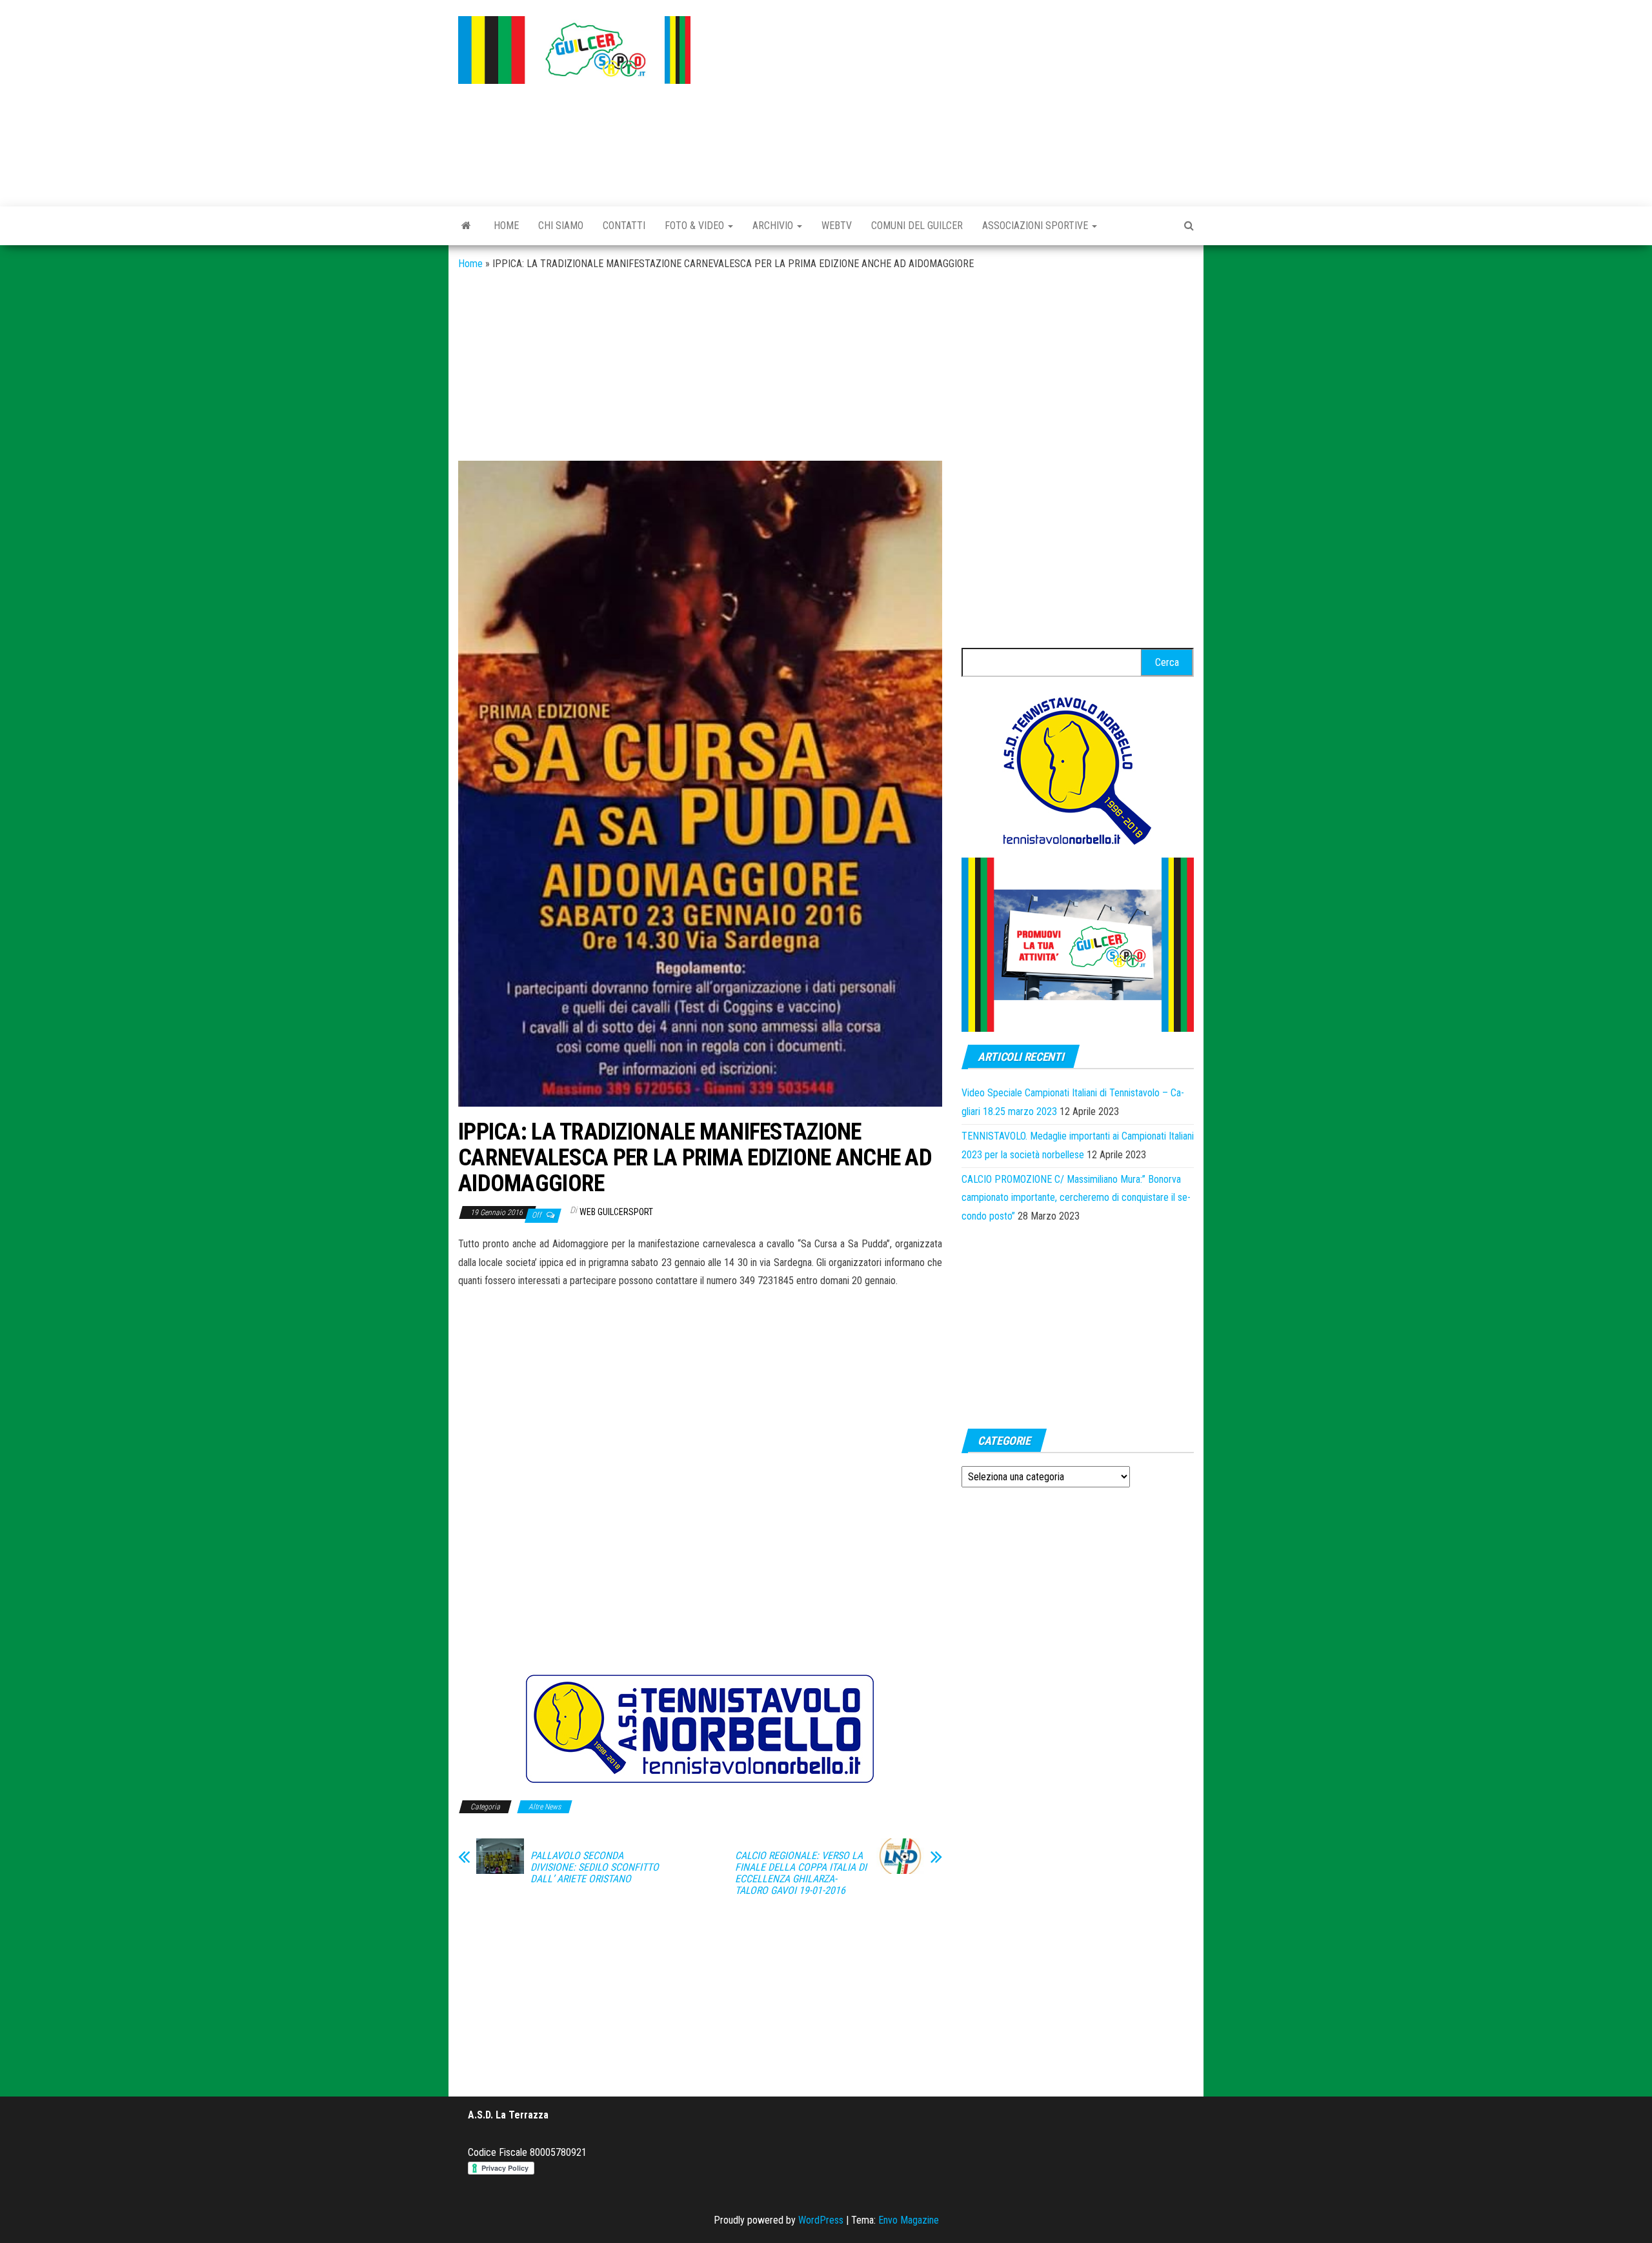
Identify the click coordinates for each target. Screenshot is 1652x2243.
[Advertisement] (952, 100)
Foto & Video (696, 226)
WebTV (837, 226)
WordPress (821, 2220)
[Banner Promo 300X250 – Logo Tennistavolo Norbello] (1078, 769)
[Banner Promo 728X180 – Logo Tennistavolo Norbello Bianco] (700, 1728)
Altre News (545, 1807)
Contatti (624, 226)
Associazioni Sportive (1036, 226)
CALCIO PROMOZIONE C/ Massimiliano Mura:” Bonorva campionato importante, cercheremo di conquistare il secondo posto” (1076, 1198)
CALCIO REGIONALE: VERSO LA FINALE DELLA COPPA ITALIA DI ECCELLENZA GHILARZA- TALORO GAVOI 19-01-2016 (801, 1873)
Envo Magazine (909, 2220)
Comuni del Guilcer (917, 226)
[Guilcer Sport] (466, 226)
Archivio (774, 226)
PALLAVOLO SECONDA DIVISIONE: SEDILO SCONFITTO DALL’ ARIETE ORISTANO (595, 1867)
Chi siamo (561, 226)
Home (506, 226)
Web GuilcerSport (616, 1212)
